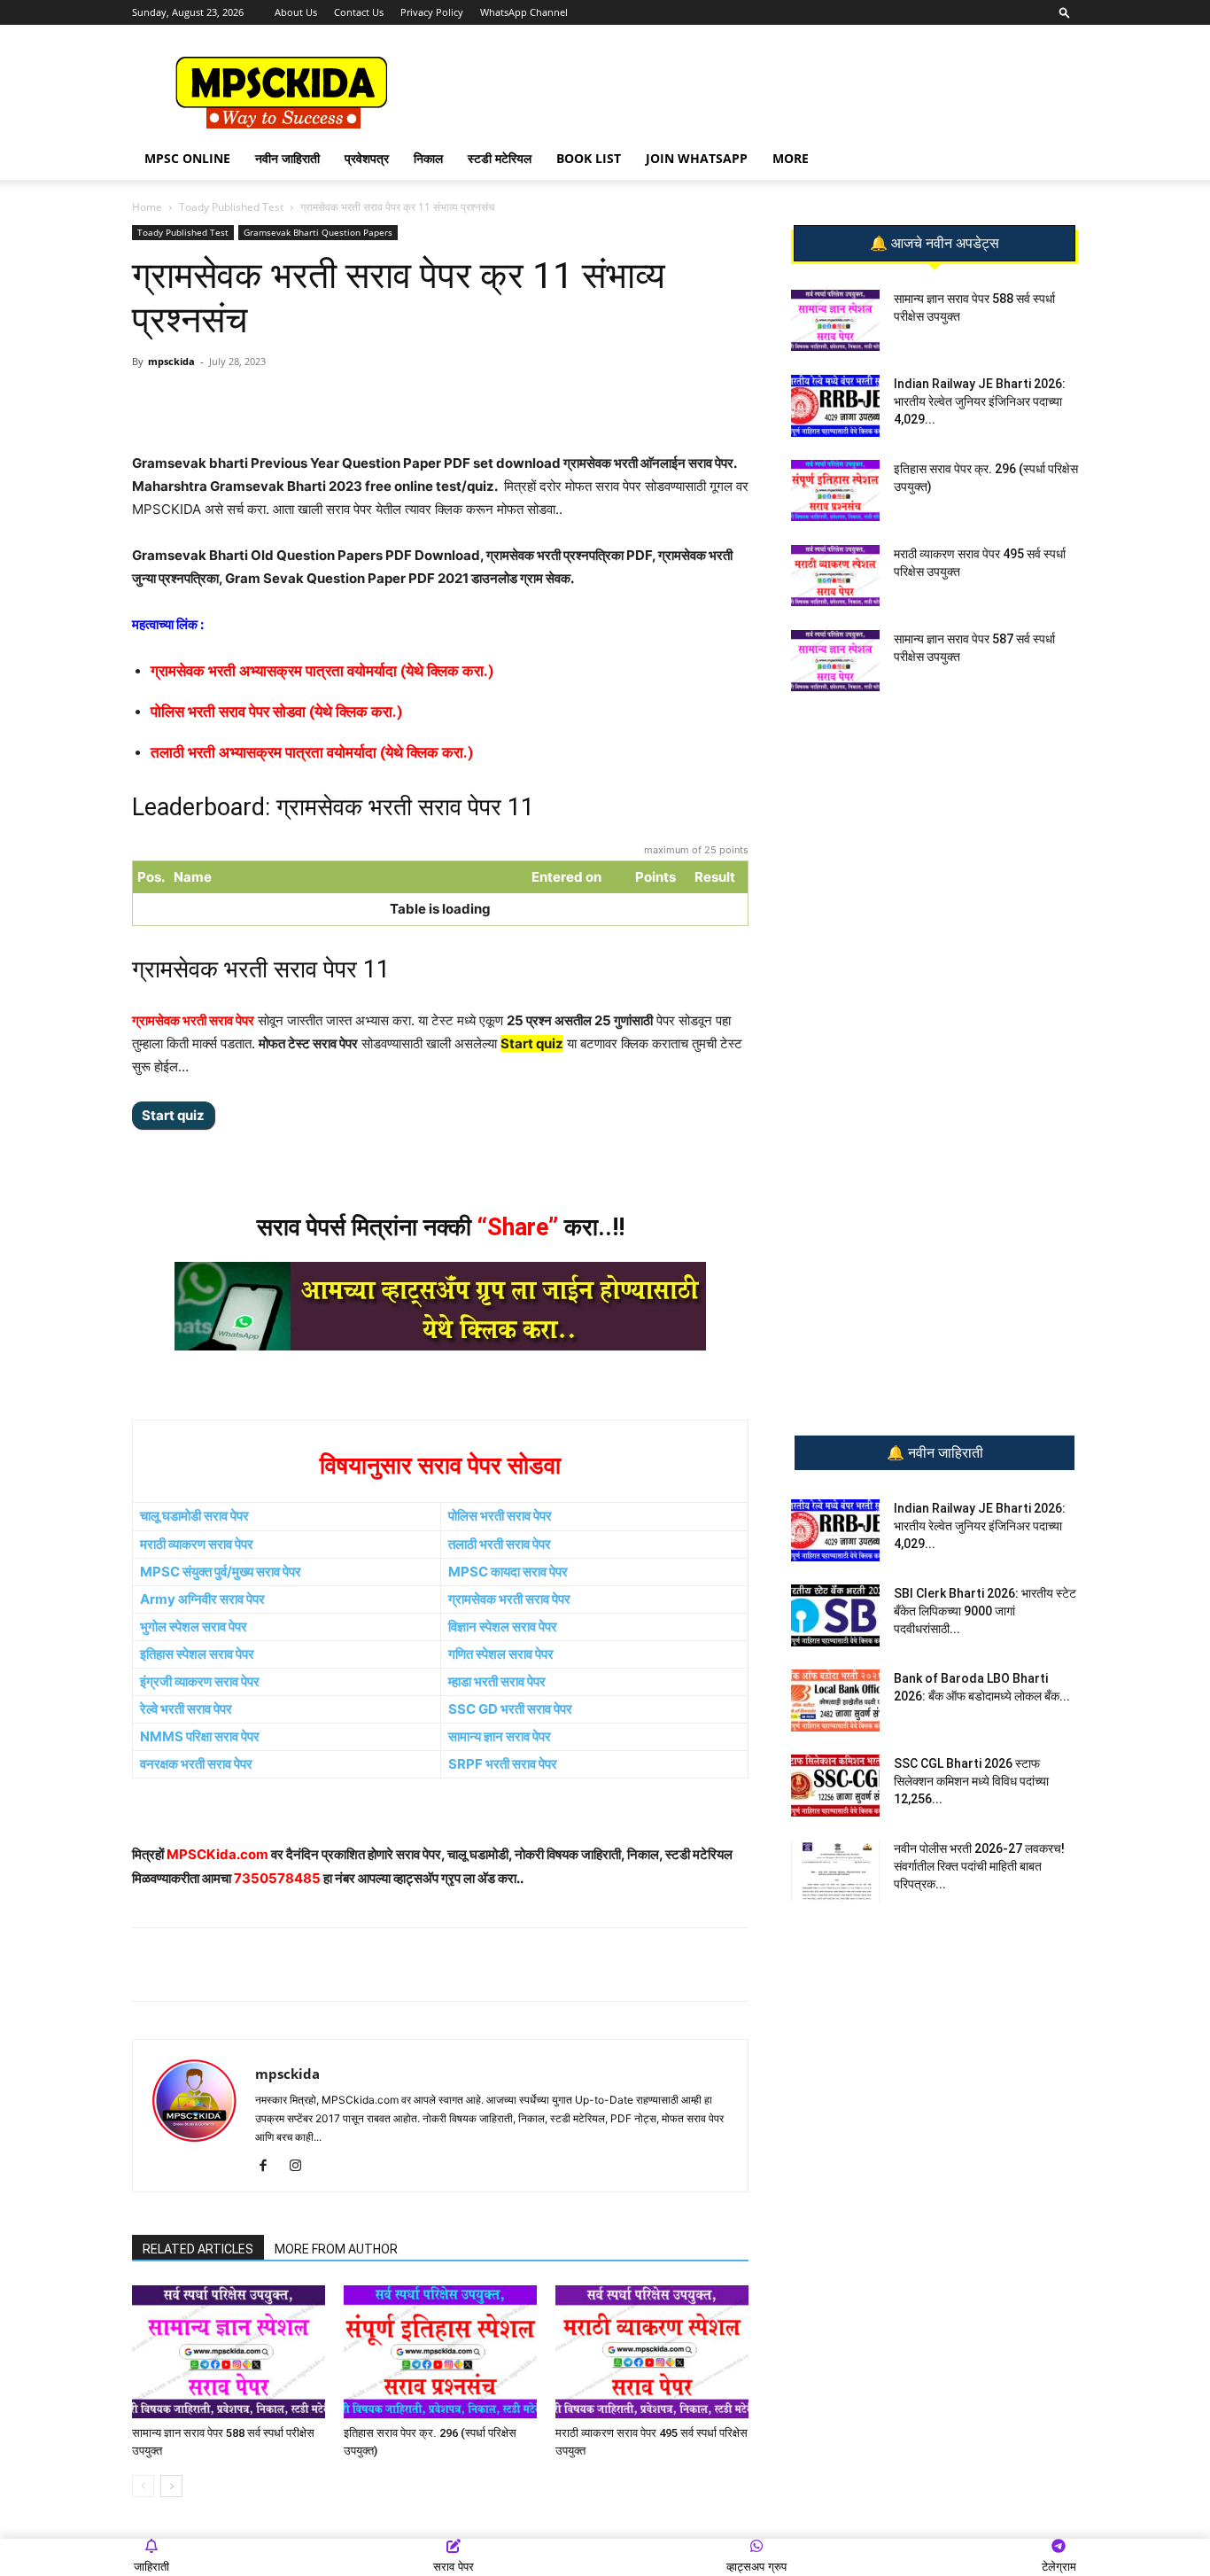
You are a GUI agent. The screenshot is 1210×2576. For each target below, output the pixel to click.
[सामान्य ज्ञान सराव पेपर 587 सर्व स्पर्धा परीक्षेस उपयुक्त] (835, 661)
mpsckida (171, 361)
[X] (379, 401)
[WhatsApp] (257, 401)
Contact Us (359, 12)
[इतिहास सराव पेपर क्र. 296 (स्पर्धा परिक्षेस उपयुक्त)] (440, 2352)
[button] (1065, 12)
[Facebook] (338, 401)
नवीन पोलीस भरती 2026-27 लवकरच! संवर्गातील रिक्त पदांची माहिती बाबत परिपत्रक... (979, 1866)
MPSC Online (187, 158)
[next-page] (171, 2486)
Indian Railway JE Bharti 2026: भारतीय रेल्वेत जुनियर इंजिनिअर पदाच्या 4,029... (980, 401)
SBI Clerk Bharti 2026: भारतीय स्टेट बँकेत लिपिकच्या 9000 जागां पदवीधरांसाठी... (985, 1611)
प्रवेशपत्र (367, 158)
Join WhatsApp (697, 158)
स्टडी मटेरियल (500, 158)
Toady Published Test (231, 207)
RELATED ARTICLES (198, 2249)
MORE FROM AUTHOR (336, 2249)
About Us (296, 12)
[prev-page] (143, 2486)
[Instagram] (302, 2167)
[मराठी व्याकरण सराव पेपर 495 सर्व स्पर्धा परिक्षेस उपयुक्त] (652, 2352)
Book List (589, 158)
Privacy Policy (432, 12)
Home (147, 207)
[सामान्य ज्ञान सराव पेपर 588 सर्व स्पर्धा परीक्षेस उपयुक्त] (229, 2352)
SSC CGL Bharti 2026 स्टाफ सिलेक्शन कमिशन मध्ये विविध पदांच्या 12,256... (971, 1781)
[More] (421, 401)
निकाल (428, 158)
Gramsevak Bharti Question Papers (318, 232)
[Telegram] (298, 401)
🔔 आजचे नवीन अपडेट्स (935, 244)
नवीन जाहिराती (287, 158)
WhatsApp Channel (524, 12)
